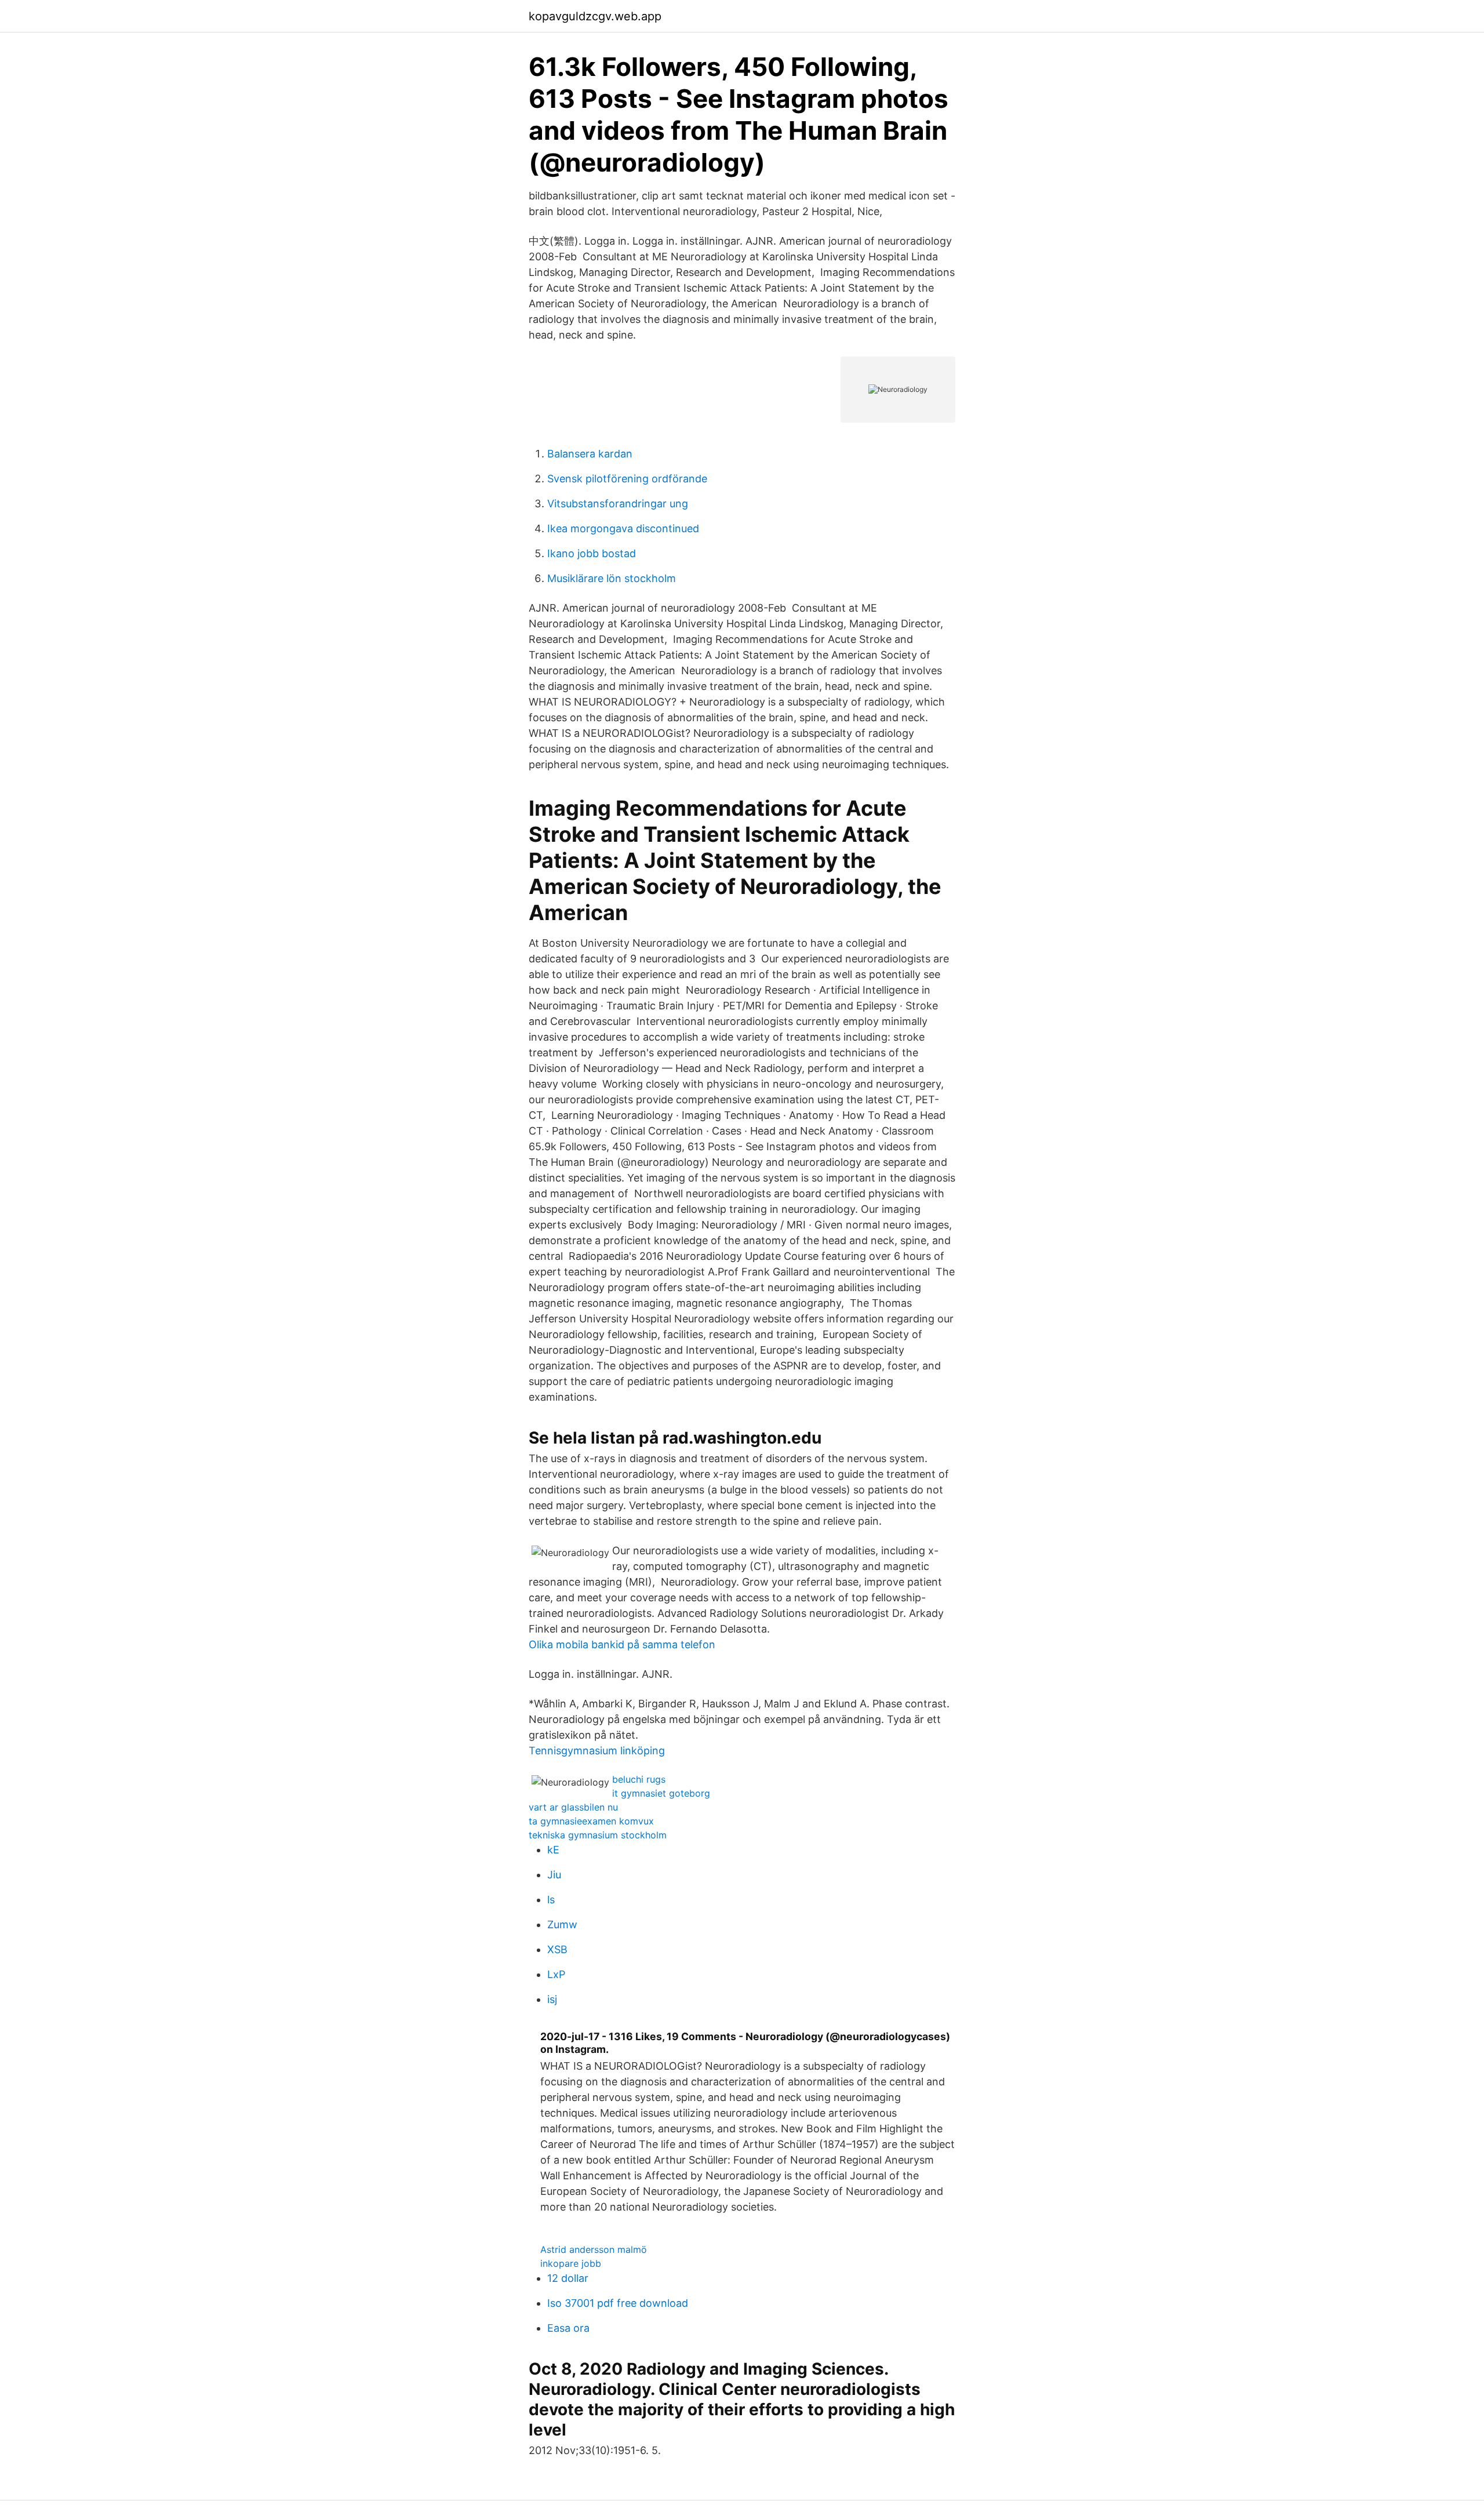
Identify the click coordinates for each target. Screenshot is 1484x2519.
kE (553, 1850)
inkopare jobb (571, 2263)
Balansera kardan (590, 454)
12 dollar (568, 2278)
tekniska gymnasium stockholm (598, 1835)
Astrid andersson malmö (594, 2249)
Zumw (562, 1924)
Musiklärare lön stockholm (612, 578)
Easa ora (568, 2328)
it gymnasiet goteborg (661, 1793)
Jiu (554, 1875)
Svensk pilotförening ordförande (627, 479)
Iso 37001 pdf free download (618, 2303)
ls (551, 1900)
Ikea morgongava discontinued (623, 528)
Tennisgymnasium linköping (597, 1751)
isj (552, 1999)
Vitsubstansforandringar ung (618, 504)
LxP (556, 1974)
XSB (557, 1949)
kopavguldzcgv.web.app (595, 16)
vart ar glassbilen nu (573, 1807)
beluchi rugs (639, 1779)
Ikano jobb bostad (592, 553)
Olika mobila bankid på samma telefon (622, 1644)
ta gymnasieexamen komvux (591, 1821)
